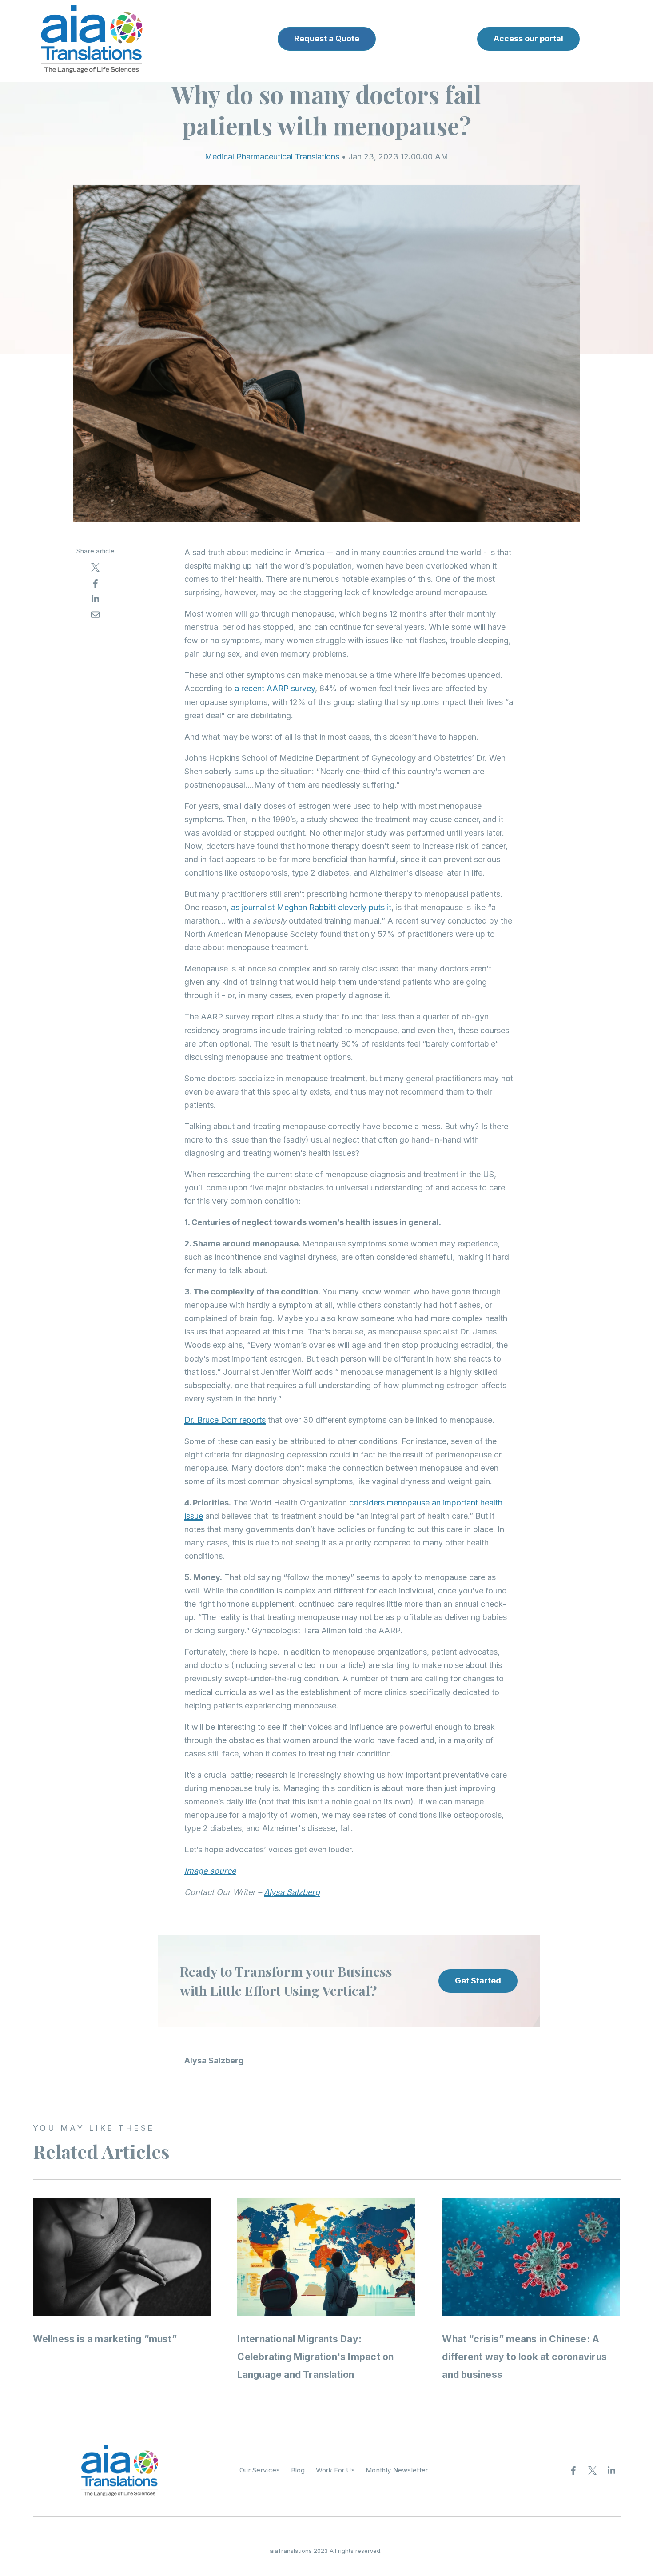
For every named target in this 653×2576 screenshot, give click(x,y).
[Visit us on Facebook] (573, 2470)
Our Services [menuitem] (260, 2470)
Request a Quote (327, 38)
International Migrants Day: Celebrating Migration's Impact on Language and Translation (315, 2357)
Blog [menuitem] (298, 2470)
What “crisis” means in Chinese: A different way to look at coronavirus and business (524, 2357)
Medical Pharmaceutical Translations (272, 157)
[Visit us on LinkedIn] (612, 2470)
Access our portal (528, 38)
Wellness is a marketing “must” (105, 2339)
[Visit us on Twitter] (593, 2470)
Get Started (478, 1981)
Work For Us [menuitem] (335, 2470)
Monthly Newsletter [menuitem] (397, 2470)
